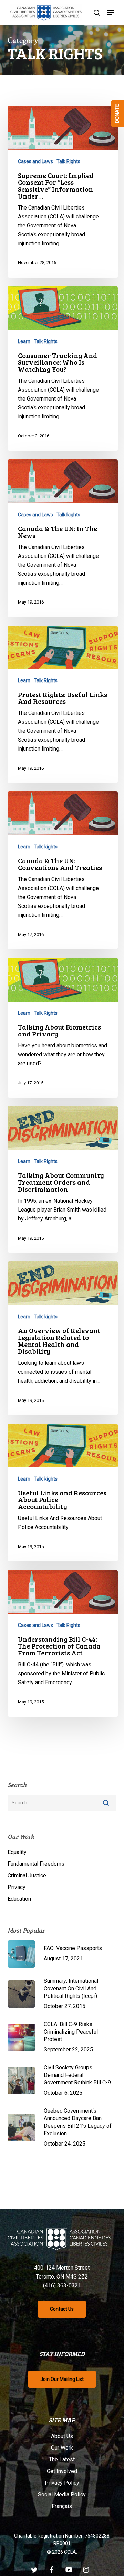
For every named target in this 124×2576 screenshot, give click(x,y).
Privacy (17, 1887)
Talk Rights (68, 161)
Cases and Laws (35, 161)
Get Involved (62, 2471)
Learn (24, 341)
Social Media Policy (62, 2494)
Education (19, 1899)
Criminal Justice (27, 1875)
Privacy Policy (62, 2483)
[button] (111, 13)
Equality (17, 1852)
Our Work (62, 2448)
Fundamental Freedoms (36, 1864)
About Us (62, 2436)
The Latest (62, 2459)
